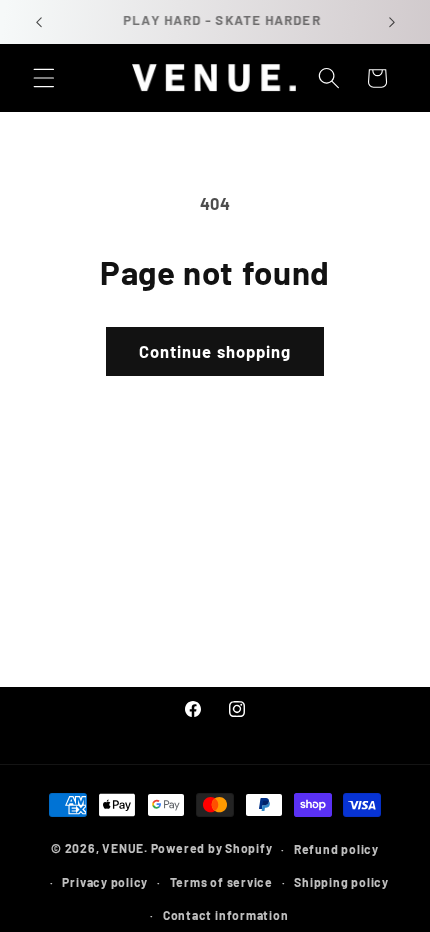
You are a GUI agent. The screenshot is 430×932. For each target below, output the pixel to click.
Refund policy (336, 849)
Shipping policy (341, 882)
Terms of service (221, 882)
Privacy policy (105, 882)
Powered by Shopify (212, 849)
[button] (44, 78)
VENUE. (125, 849)
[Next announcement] (392, 22)
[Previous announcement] (39, 22)
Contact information (226, 915)
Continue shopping (215, 351)
